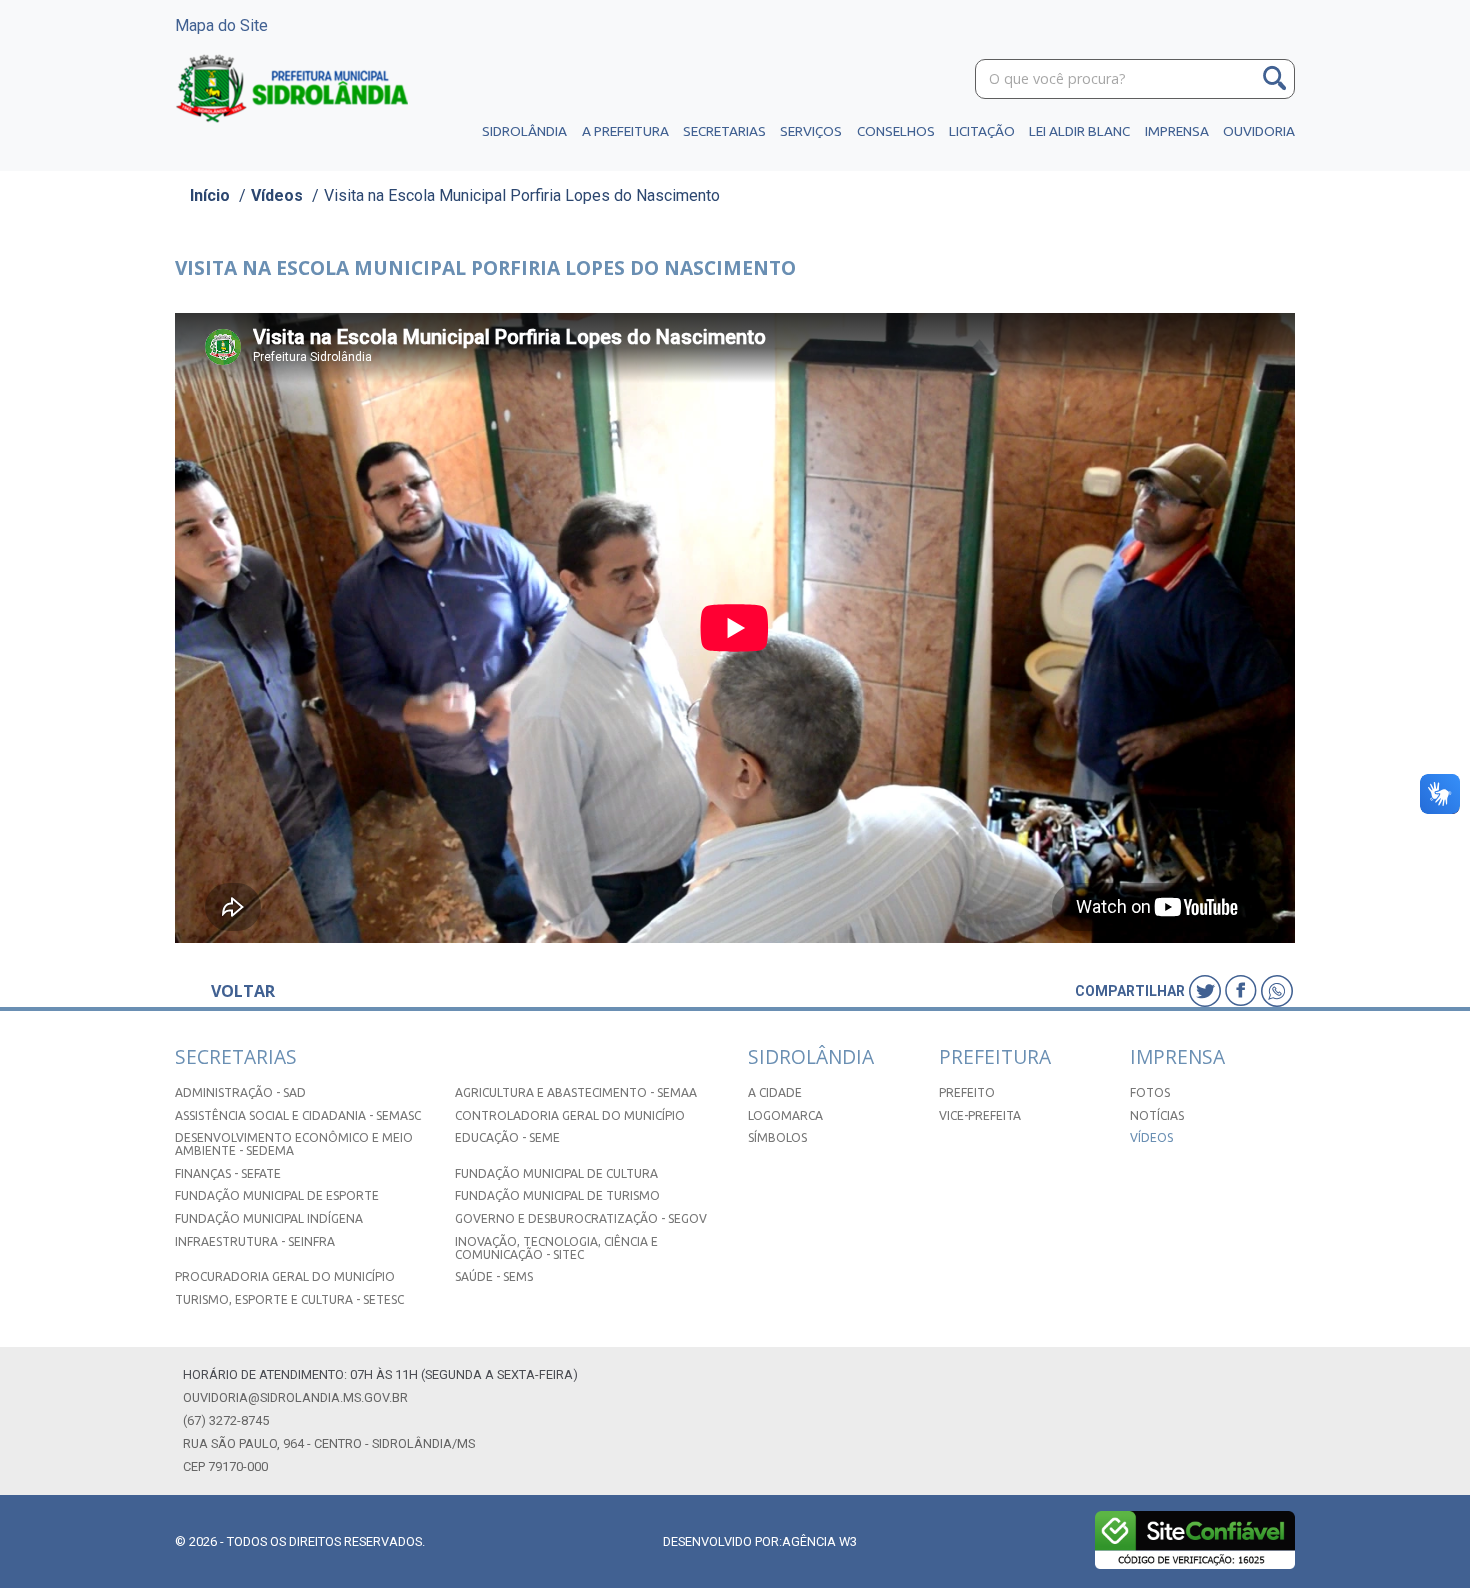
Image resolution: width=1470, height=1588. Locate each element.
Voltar (243, 991)
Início (210, 195)
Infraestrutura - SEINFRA (255, 1241)
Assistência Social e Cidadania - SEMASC (298, 1115)
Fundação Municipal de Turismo (557, 1195)
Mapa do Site (221, 25)
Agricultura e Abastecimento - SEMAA (576, 1092)
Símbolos (777, 1137)
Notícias (1157, 1115)
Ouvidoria (1259, 131)
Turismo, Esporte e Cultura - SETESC (289, 1299)
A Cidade (775, 1092)
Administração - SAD (240, 1092)
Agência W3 (819, 1541)
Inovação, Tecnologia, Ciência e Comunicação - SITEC (556, 1248)
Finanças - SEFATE (228, 1173)
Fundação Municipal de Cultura (556, 1173)
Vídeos (277, 195)
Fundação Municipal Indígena (269, 1218)
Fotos (1150, 1092)
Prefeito (967, 1092)
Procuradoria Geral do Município (285, 1276)
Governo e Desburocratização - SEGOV (581, 1218)
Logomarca (785, 1115)
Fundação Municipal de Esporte (277, 1195)
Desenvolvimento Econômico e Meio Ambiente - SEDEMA (294, 1144)
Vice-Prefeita (980, 1115)
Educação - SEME (507, 1137)
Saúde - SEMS (494, 1276)
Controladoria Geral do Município (570, 1115)
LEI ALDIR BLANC (1079, 131)
